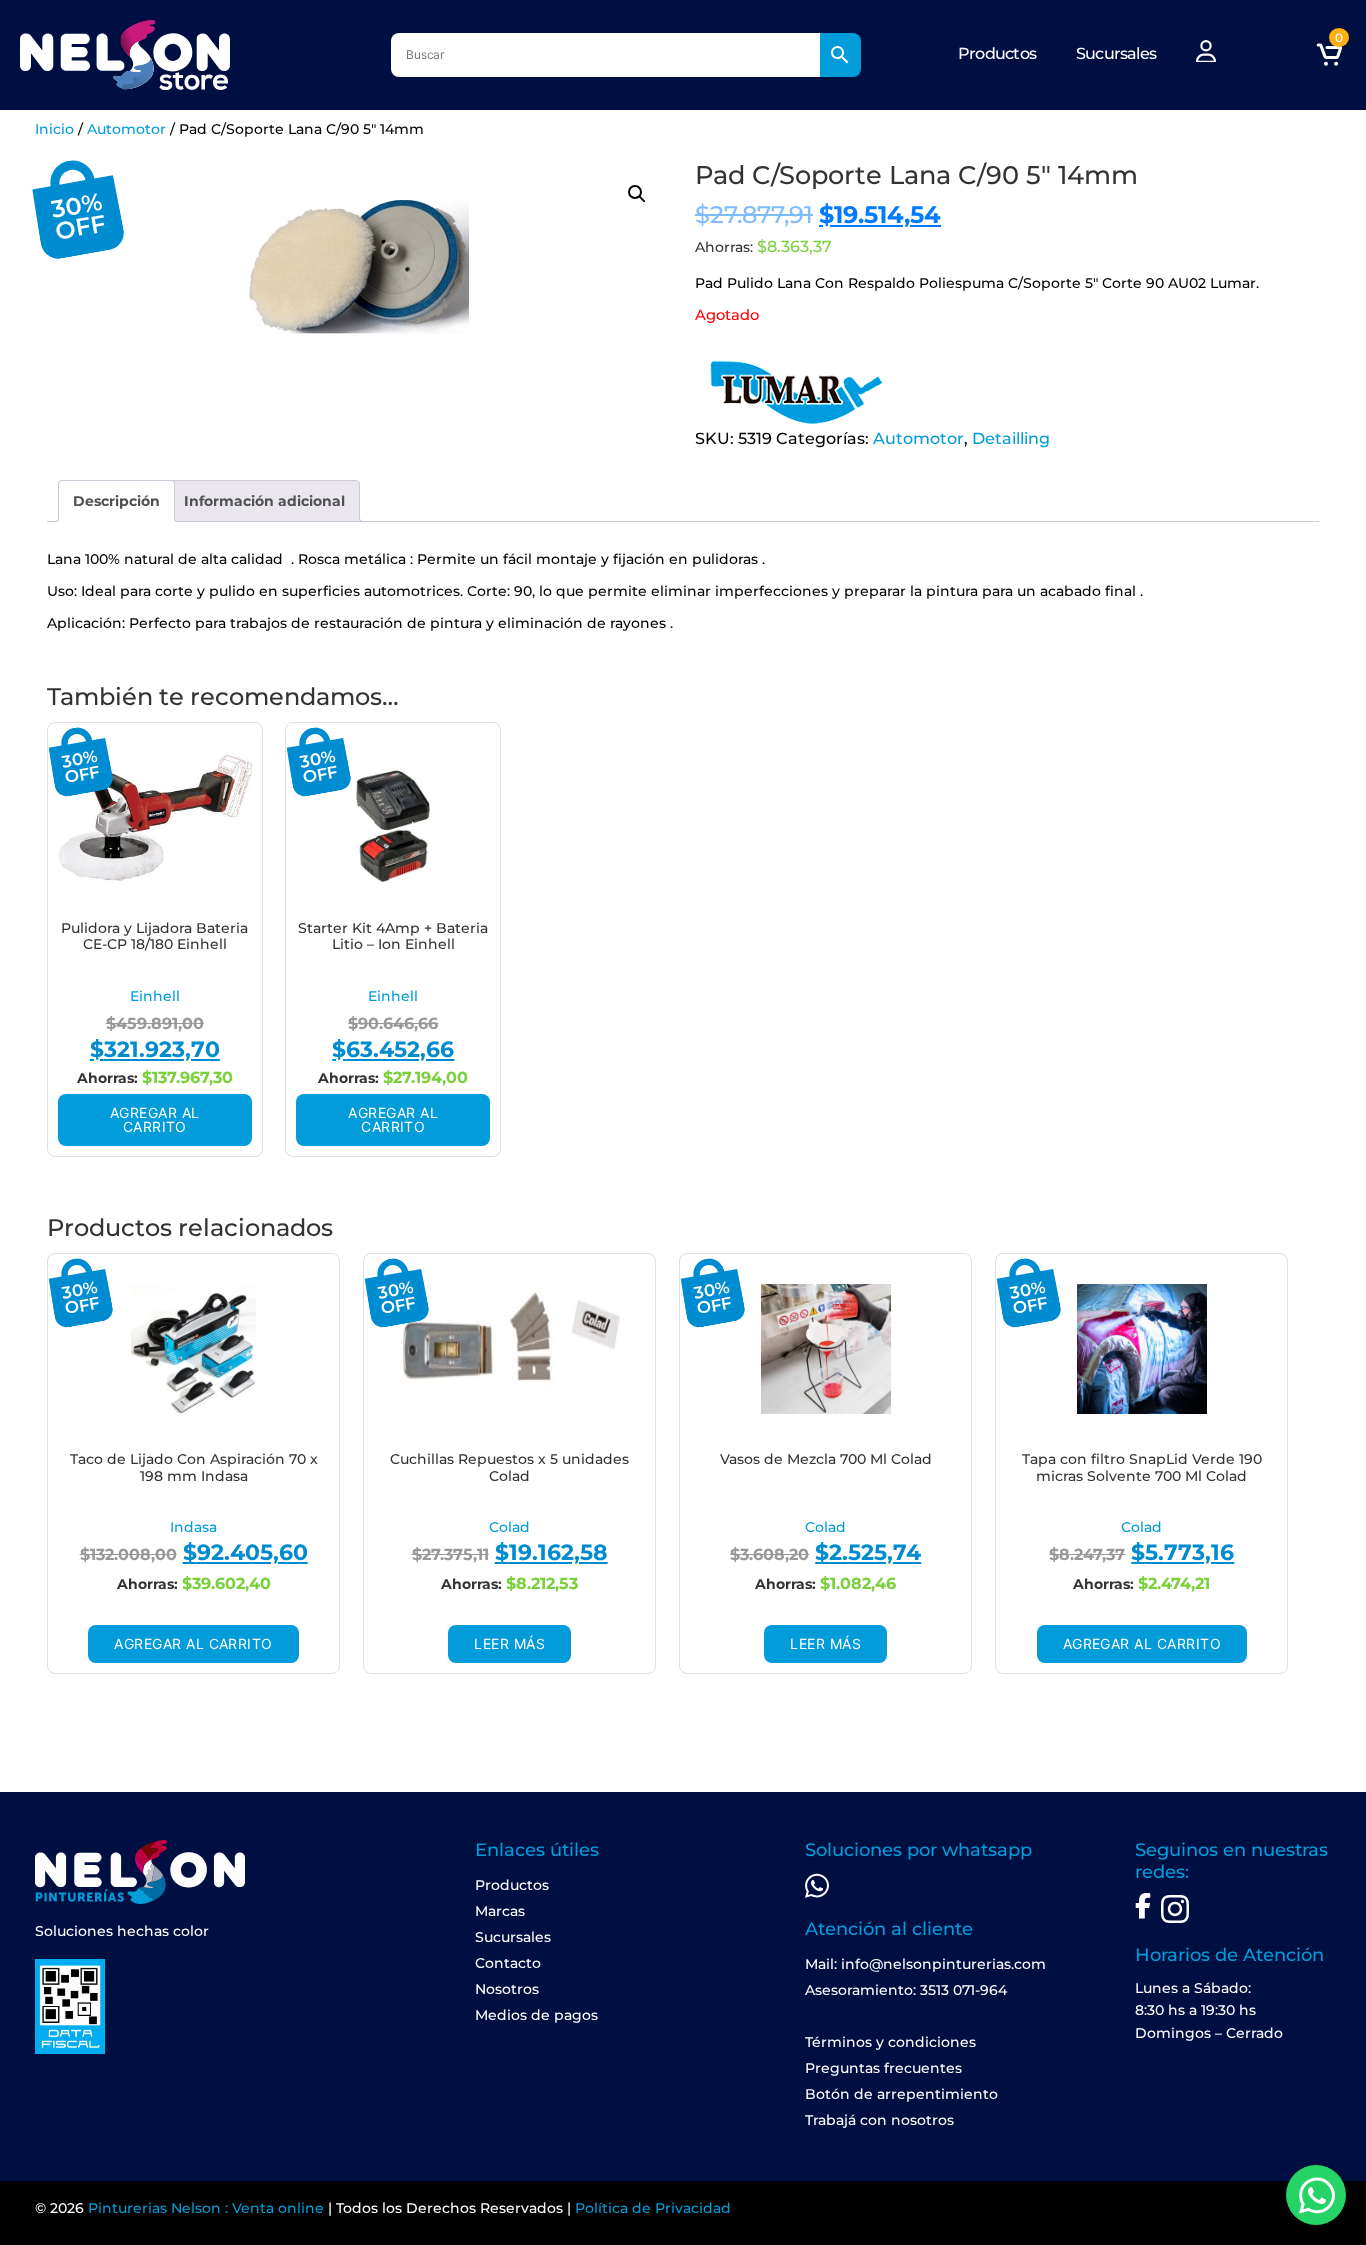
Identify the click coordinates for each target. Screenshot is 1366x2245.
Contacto (508, 1963)
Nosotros (507, 1989)
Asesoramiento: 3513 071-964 (906, 1990)
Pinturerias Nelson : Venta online (206, 2208)
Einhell (155, 996)
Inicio (54, 129)
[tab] (116, 501)
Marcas (500, 1911)
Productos (997, 53)
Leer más (509, 1643)
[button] (637, 194)
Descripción (116, 501)
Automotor (126, 129)
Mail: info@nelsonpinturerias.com (925, 1964)
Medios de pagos (536, 2015)
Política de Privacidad (653, 2208)
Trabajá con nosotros (879, 2120)
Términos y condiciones (890, 2042)
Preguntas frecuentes (883, 2068)
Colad (509, 1527)
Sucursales (1116, 53)
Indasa (193, 1527)
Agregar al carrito (155, 1119)
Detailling (1011, 438)
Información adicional (264, 501)
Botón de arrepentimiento (901, 2094)
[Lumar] (795, 391)
